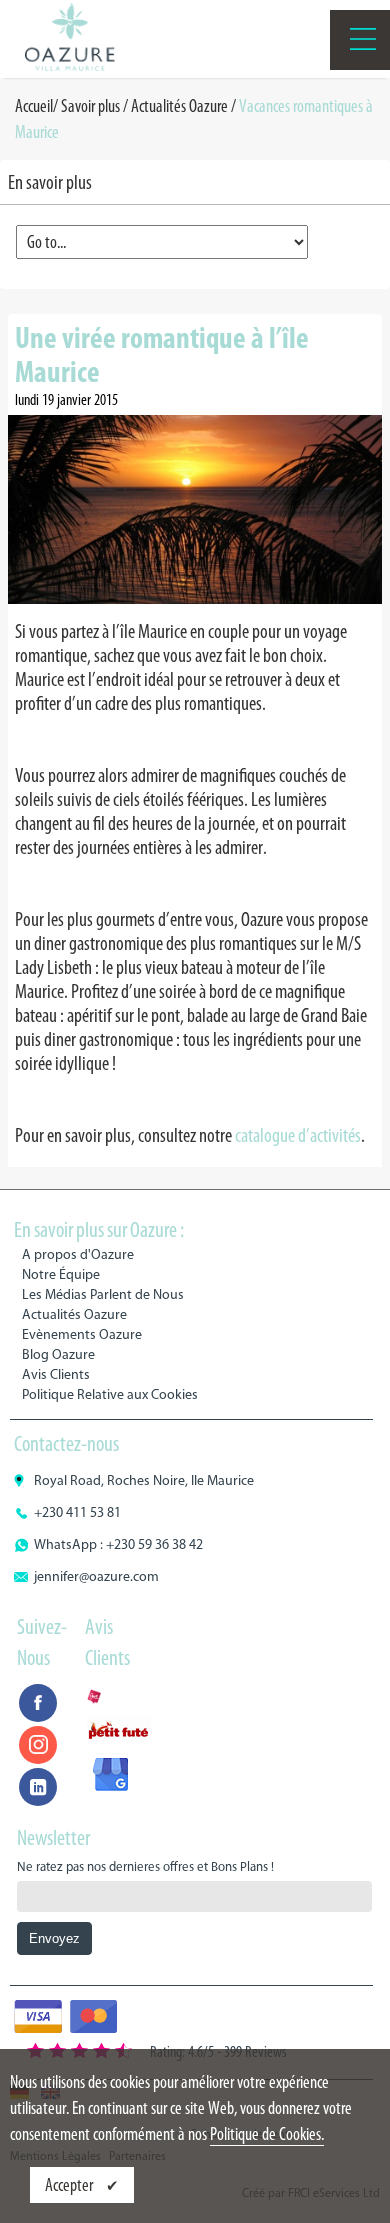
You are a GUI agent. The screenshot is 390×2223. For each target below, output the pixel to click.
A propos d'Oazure (78, 1254)
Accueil (34, 106)
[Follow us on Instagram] (38, 1745)
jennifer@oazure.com (96, 1576)
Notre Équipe (61, 1274)
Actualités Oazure (179, 106)
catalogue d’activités (298, 1135)
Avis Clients (56, 1374)
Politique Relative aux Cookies (110, 1394)
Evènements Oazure (82, 1334)
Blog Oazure (58, 1354)
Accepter (70, 2185)
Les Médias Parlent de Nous (103, 1294)
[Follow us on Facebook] (38, 1703)
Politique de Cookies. (267, 2134)
